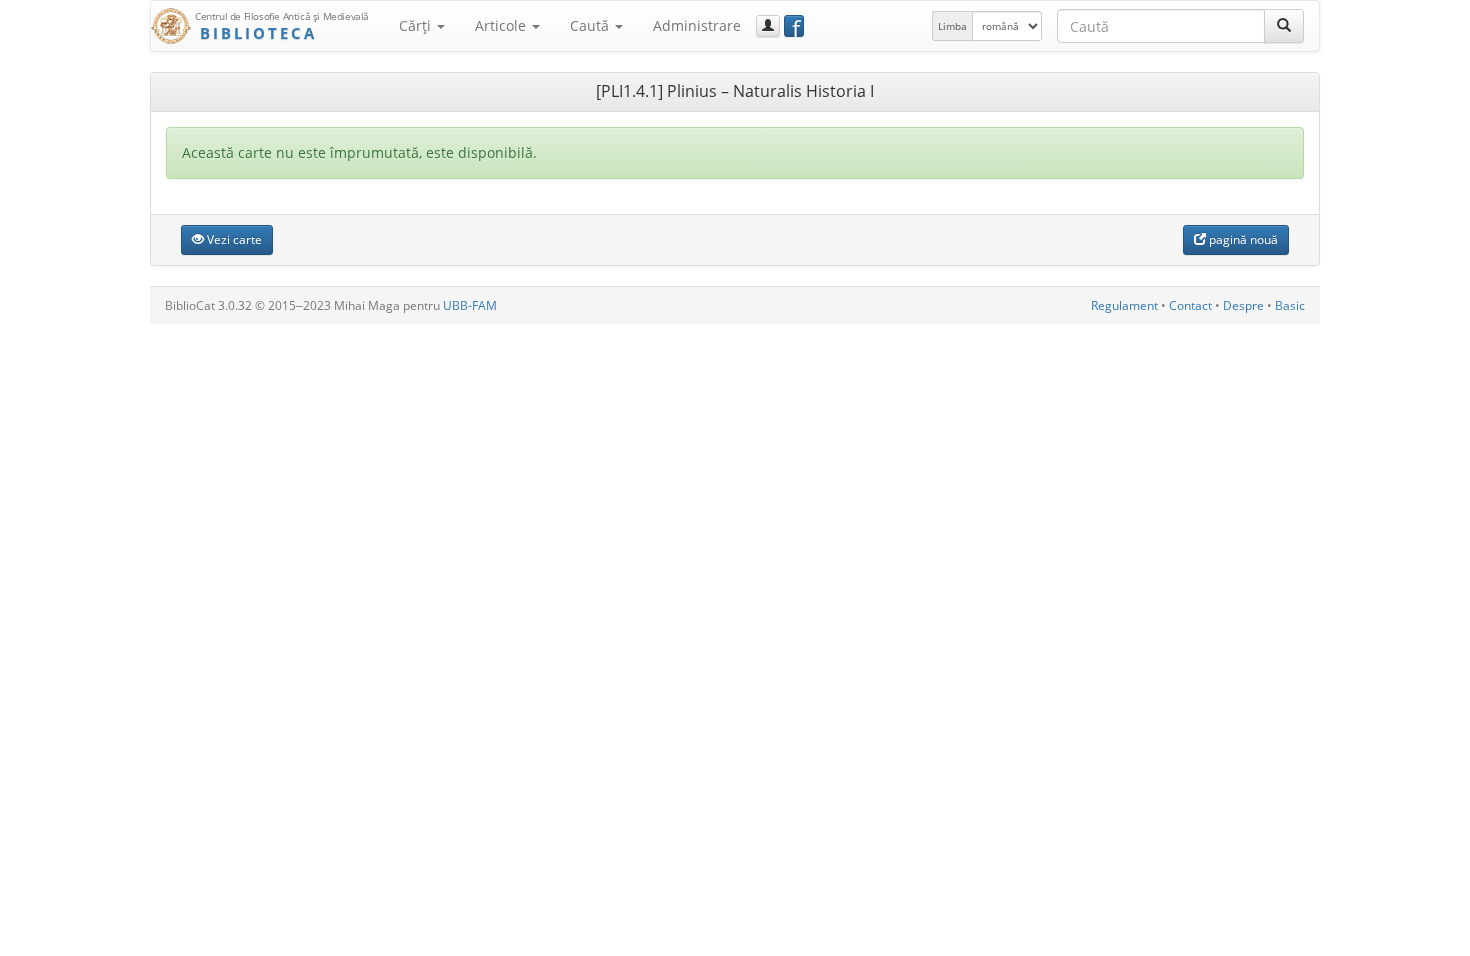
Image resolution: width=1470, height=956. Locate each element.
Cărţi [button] (417, 25)
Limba (952, 26)
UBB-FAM (470, 305)
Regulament (1124, 305)
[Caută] (1284, 26)
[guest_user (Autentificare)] (768, 26)
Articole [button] (502, 25)
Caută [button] (591, 25)
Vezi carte (233, 239)
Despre (1243, 305)
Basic (1290, 305)
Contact (1190, 305)
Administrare (697, 25)
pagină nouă (1242, 239)
